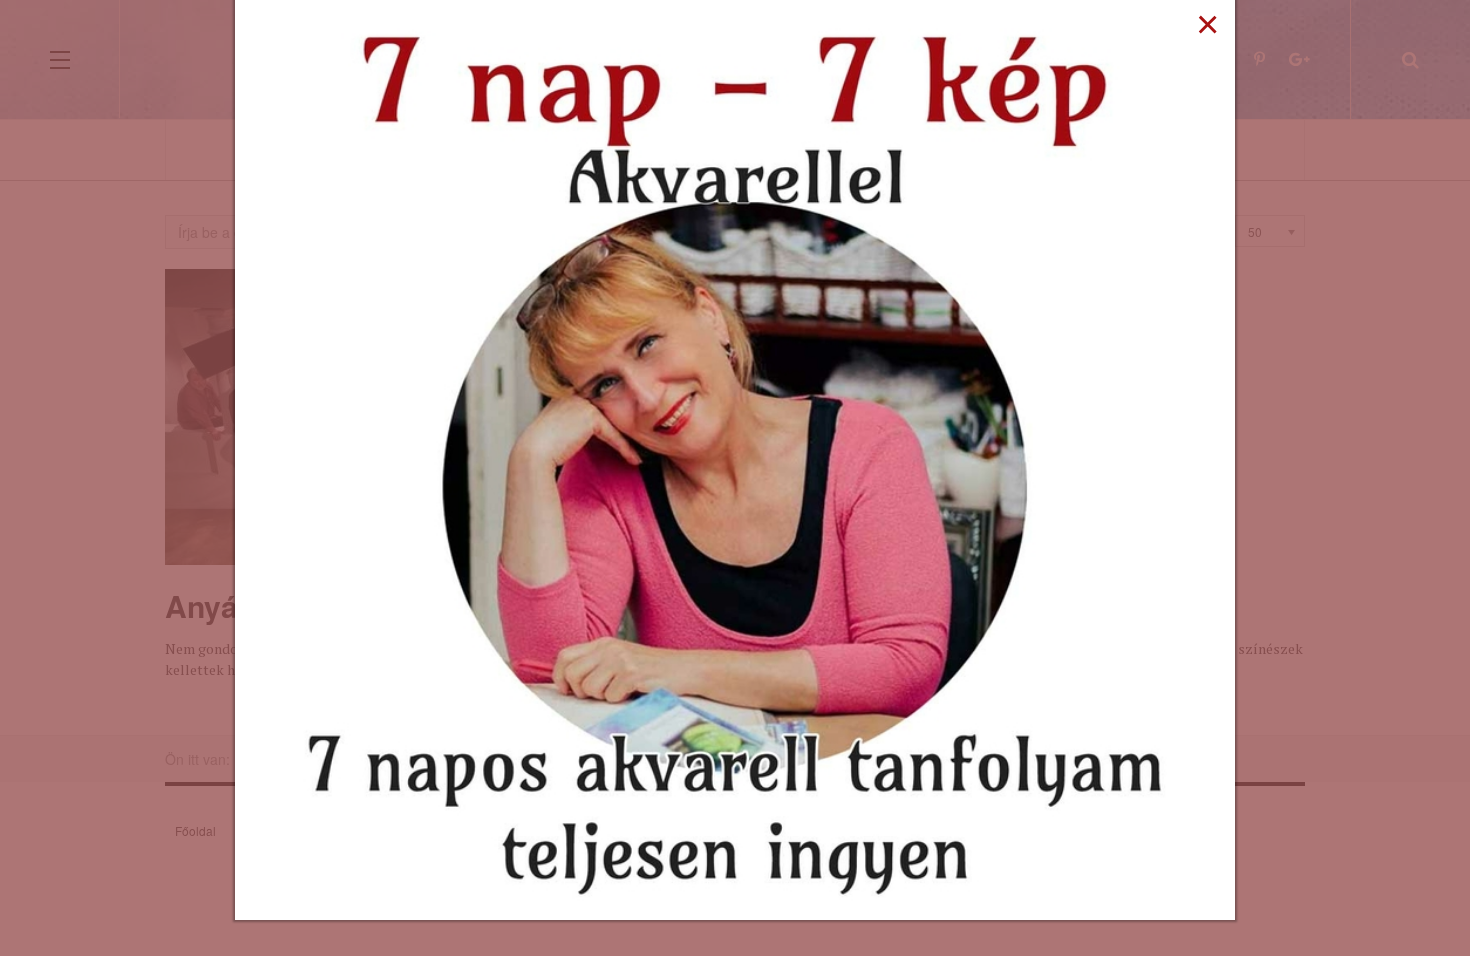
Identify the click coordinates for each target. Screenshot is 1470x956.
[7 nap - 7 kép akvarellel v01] (735, 458)
